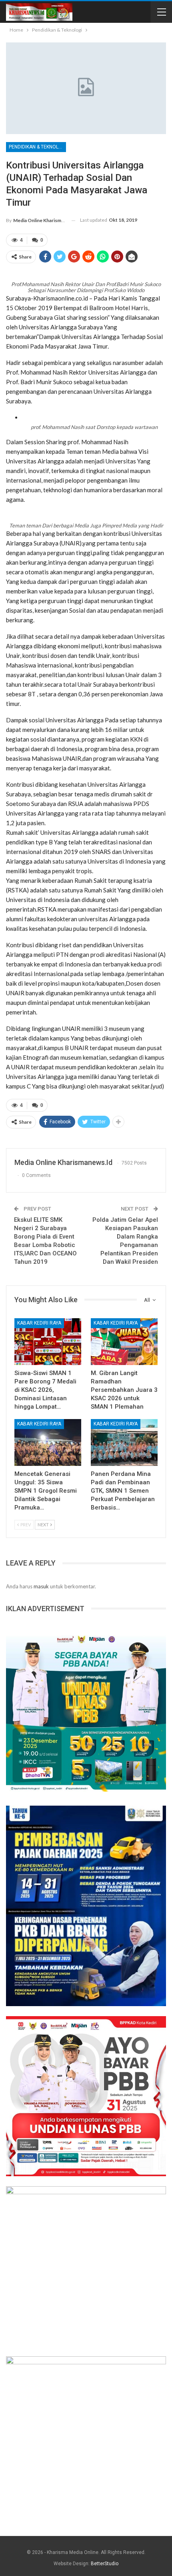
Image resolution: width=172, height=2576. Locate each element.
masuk (41, 1586)
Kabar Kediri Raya (39, 1323)
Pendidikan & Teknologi (37, 147)
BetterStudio (105, 2564)
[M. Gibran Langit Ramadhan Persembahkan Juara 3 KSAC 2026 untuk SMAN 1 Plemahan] (124, 1342)
